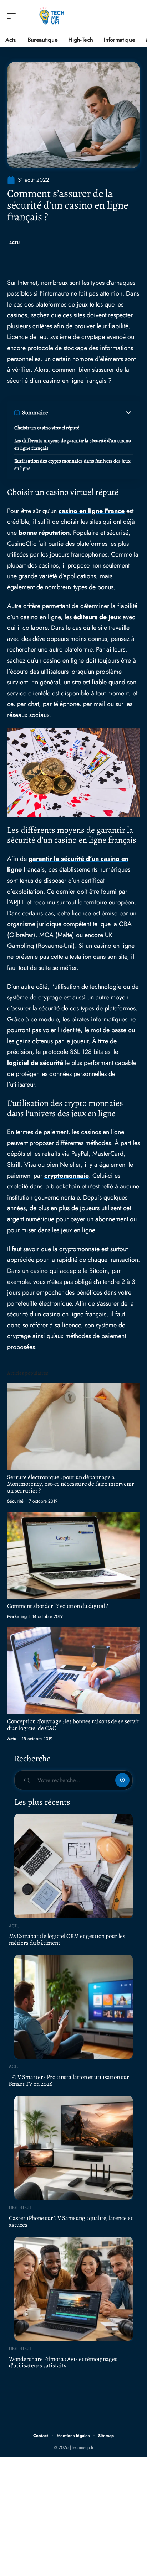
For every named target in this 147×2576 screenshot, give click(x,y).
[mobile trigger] (13, 16)
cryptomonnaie (67, 1176)
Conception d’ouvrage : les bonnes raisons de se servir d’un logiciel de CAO (73, 1725)
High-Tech (20, 2207)
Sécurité (15, 1501)
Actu (15, 243)
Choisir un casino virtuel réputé (47, 428)
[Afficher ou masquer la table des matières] (90, 413)
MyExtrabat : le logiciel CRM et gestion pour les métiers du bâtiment (67, 1939)
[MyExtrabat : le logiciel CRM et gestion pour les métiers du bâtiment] (73, 1866)
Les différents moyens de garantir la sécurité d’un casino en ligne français (73, 444)
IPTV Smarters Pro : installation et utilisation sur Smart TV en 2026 (69, 2080)
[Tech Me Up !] (51, 16)
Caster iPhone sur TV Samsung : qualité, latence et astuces (71, 2221)
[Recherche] (135, 16)
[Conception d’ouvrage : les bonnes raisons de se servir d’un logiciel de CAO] (73, 1671)
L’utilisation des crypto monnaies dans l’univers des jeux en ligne (72, 465)
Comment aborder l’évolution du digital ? (58, 1606)
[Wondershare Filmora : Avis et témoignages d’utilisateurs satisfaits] (73, 2289)
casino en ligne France (92, 511)
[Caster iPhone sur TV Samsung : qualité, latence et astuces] (73, 2148)
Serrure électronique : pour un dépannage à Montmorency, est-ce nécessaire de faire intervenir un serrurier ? (71, 1484)
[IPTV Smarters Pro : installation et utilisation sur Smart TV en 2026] (73, 2007)
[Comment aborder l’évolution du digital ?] (73, 1556)
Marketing (17, 1616)
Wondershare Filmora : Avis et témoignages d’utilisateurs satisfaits (63, 2362)
